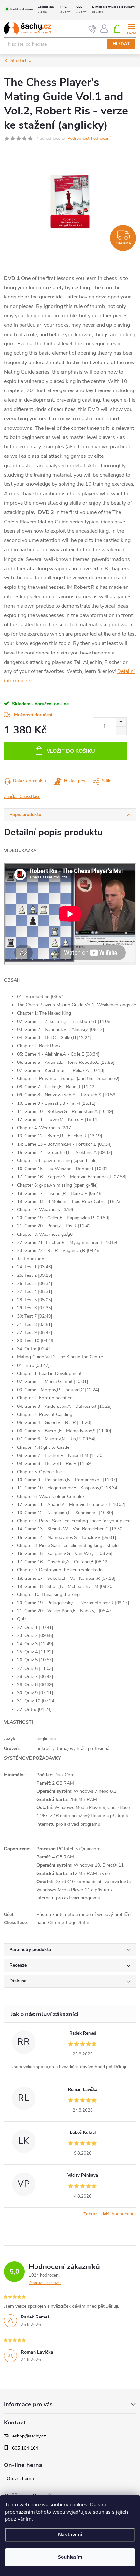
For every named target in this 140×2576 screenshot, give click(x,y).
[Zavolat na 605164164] (92, 29)
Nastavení (70, 2535)
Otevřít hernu (20, 2479)
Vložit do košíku (71, 751)
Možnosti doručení (33, 715)
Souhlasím (70, 2557)
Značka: (22, 797)
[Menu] (131, 28)
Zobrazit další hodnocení (108, 2214)
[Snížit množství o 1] (121, 731)
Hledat (121, 44)
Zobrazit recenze (45, 2283)
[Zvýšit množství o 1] (121, 722)
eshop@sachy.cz (29, 2436)
